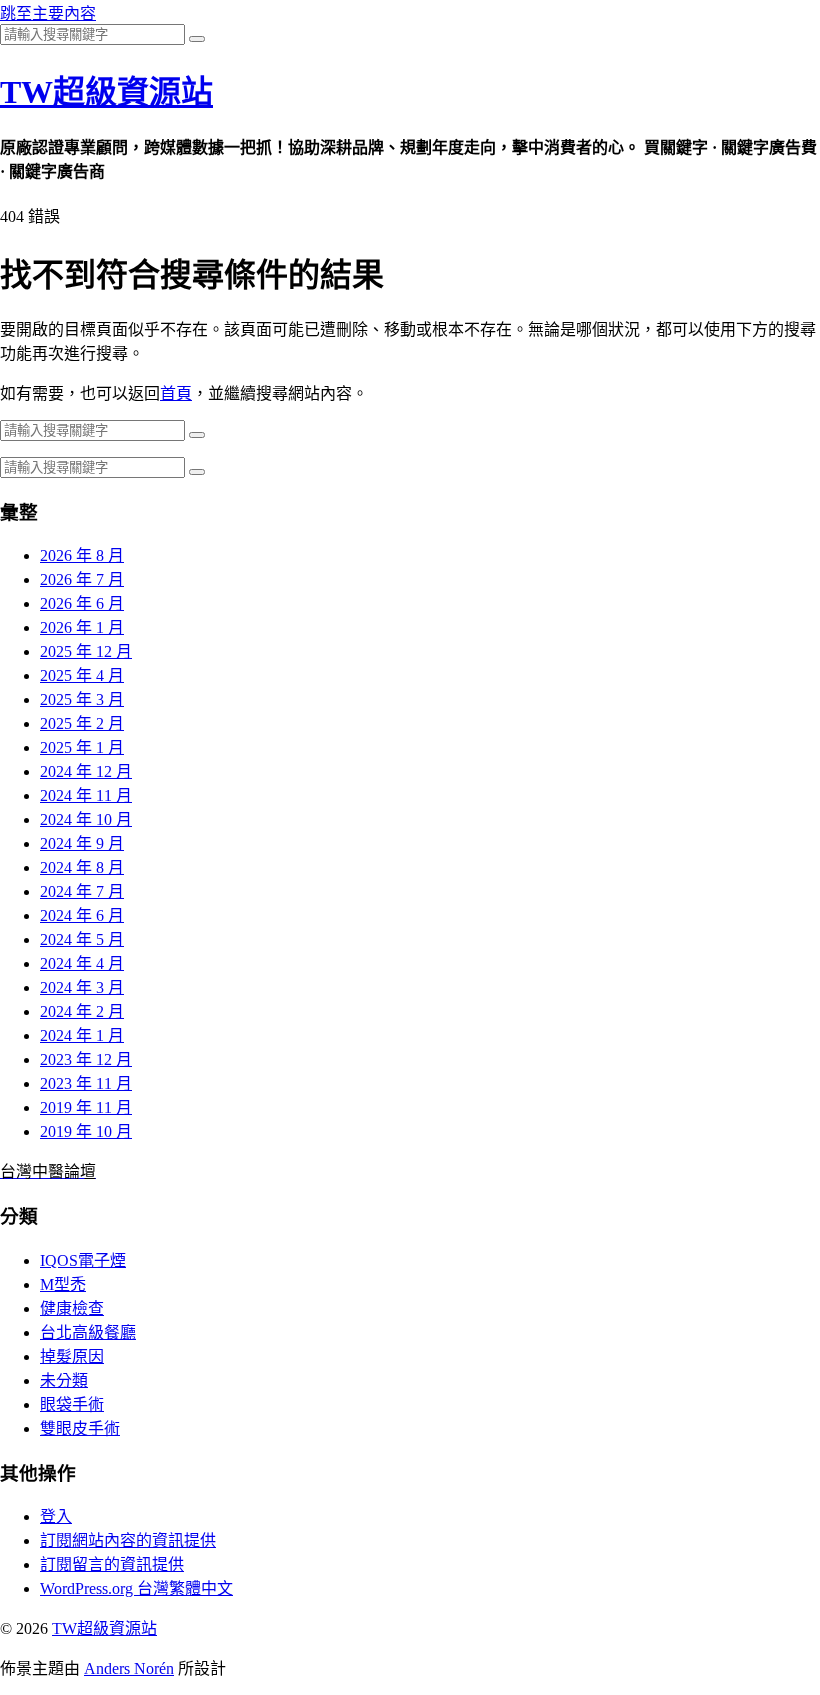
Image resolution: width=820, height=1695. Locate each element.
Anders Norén (129, 1668)
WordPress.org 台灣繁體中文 (136, 1588)
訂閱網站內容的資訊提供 (128, 1540)
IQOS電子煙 (83, 1260)
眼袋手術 (72, 1404)
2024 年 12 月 (86, 771)
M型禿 (63, 1284)
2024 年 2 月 (82, 1011)
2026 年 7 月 (82, 579)
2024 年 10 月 (86, 819)
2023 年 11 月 (86, 1083)
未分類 (64, 1380)
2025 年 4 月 (82, 675)
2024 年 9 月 (82, 843)
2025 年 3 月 (82, 699)
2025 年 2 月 (82, 723)
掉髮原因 (72, 1356)
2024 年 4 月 (82, 963)
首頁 (176, 393)
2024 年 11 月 (86, 795)
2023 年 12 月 (86, 1059)
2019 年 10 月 (86, 1131)
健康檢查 (72, 1308)
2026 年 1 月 (82, 627)
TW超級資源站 (106, 92)
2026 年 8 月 (82, 555)
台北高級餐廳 (88, 1332)
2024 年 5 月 (82, 939)
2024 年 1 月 (82, 1035)
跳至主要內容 (48, 13)
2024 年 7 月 (82, 891)
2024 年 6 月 (82, 915)
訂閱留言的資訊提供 (112, 1564)
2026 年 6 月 (82, 603)
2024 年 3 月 (82, 987)
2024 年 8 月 (82, 867)
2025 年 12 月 (86, 651)
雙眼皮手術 (80, 1428)
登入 (56, 1516)
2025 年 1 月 (82, 747)
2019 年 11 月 (86, 1107)
